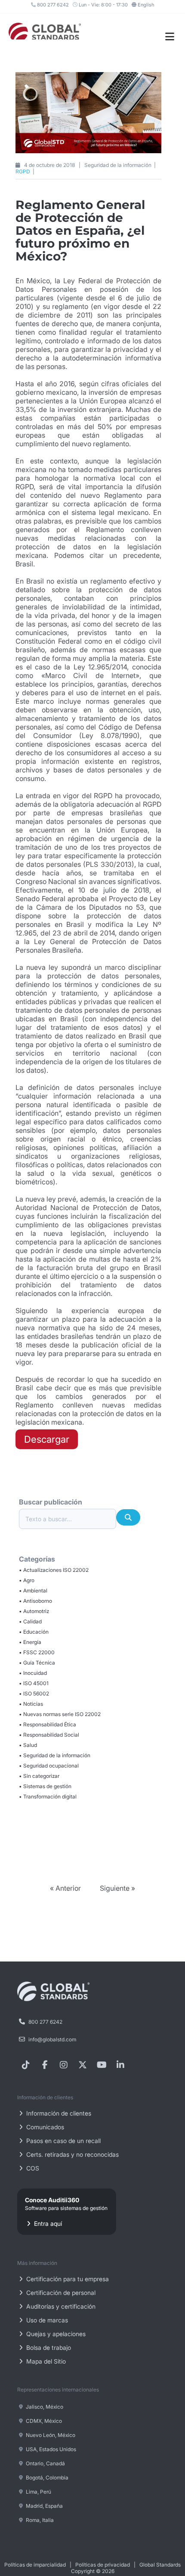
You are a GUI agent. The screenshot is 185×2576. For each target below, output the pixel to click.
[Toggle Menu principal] (170, 37)
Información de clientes (58, 2113)
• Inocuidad (33, 1673)
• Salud (28, 1745)
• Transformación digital (48, 1797)
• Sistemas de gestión (45, 1786)
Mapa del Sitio (45, 2361)
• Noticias (31, 1704)
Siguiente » (117, 1888)
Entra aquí (66, 2212)
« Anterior (66, 1888)
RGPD (23, 171)
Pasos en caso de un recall (63, 2141)
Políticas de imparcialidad (35, 2565)
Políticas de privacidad (103, 2565)
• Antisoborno (35, 1601)
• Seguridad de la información (55, 1755)
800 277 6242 (52, 5)
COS (32, 2168)
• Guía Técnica (37, 1663)
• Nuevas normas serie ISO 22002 (60, 1714)
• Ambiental (33, 1591)
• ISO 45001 (34, 1683)
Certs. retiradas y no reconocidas (72, 2154)
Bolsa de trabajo (48, 2347)
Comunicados (44, 2127)
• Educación (34, 1632)
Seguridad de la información (119, 165)
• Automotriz (34, 1611)
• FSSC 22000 (37, 1652)
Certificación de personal (60, 2293)
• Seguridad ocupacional (49, 1766)
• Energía (30, 1642)
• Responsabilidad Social (49, 1735)
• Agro (27, 1580)
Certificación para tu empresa (67, 2279)
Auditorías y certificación (60, 2306)
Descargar (47, 1439)
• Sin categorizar (39, 1776)
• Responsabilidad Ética (48, 1724)
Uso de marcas (46, 2320)
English (146, 5)
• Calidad (30, 1621)
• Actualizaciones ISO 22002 (54, 1570)
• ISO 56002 (34, 1694)
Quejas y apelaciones (55, 2334)
